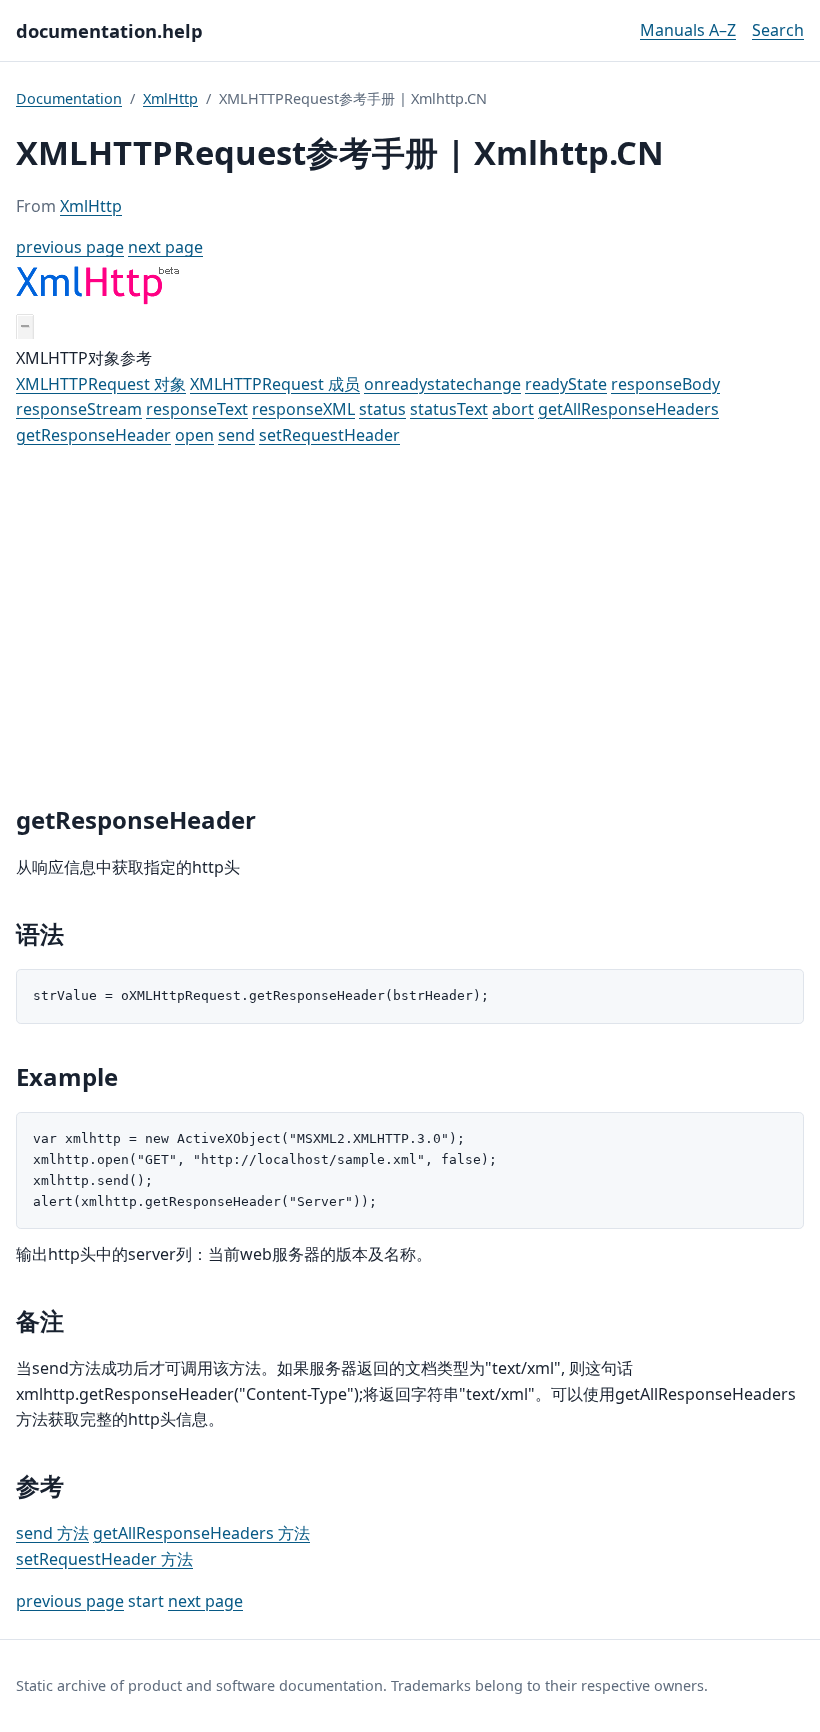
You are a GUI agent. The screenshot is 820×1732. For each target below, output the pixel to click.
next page (165, 247)
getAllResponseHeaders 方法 (201, 1533)
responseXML (303, 409)
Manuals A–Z (688, 30)
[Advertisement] (410, 627)
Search (778, 30)
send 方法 (52, 1533)
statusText (449, 409)
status (382, 409)
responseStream (79, 409)
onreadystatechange (442, 384)
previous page (70, 247)
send (236, 435)
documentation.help (109, 30)
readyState (566, 384)
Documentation (69, 98)
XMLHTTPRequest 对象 (101, 384)
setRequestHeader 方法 (104, 1559)
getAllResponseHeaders (628, 409)
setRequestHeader (329, 435)
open (194, 435)
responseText (197, 409)
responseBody (665, 384)
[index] (97, 300)
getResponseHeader (93, 435)
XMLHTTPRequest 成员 (275, 384)
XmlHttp (170, 98)
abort (513, 409)
